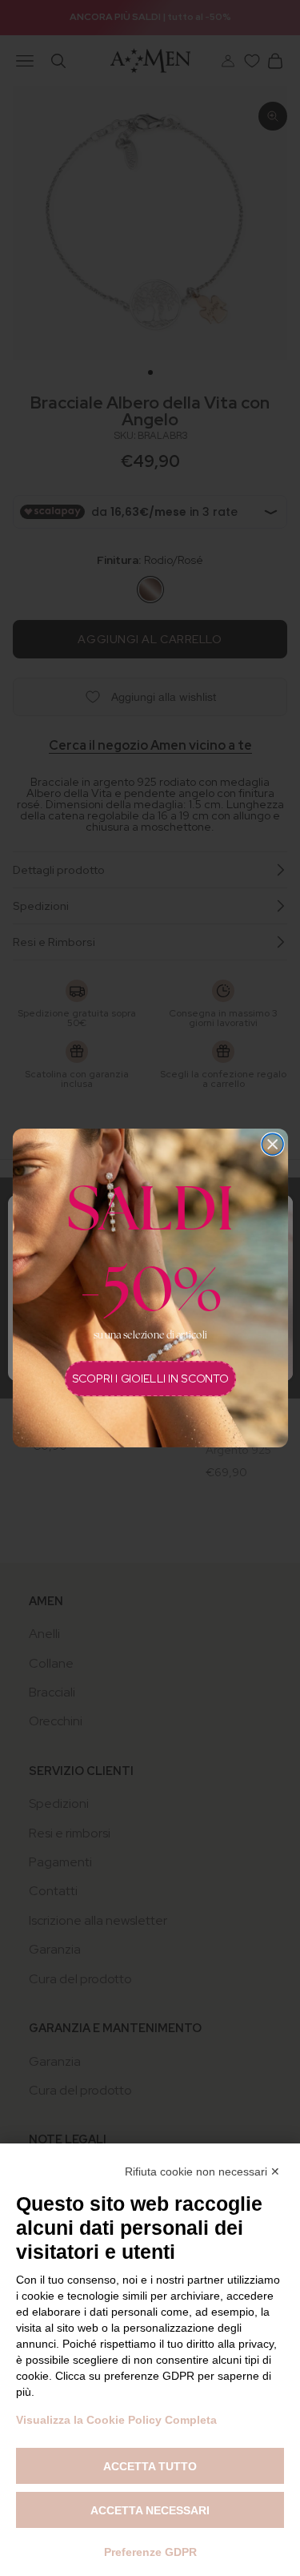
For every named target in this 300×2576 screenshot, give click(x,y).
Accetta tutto (150, 2466)
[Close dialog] (272, 1144)
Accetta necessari (150, 2510)
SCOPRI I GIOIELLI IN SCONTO (150, 1379)
